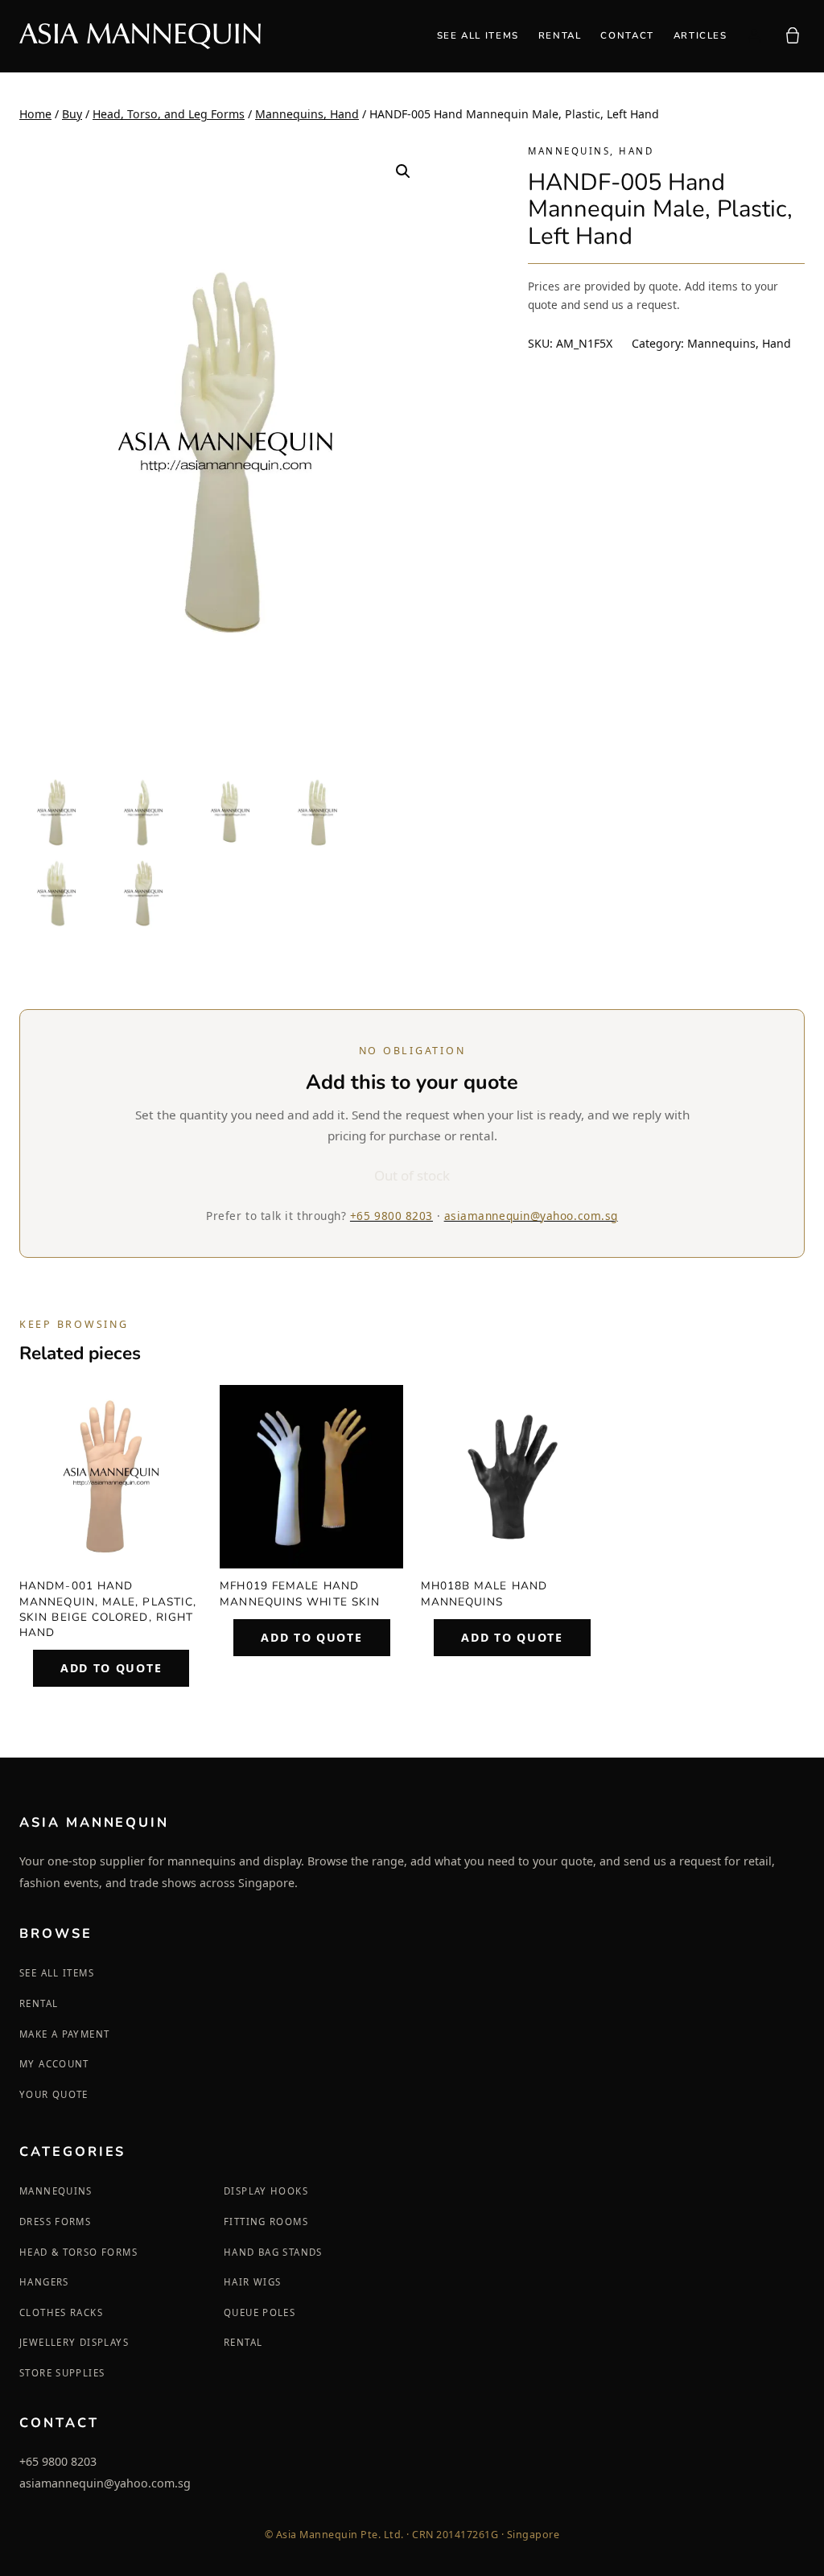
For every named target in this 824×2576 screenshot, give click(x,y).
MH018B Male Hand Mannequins (484, 1593)
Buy (72, 114)
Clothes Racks (61, 2312)
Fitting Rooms (266, 2222)
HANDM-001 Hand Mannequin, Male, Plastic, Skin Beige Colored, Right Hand (108, 1609)
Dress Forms (55, 2222)
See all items (57, 1973)
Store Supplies (62, 2373)
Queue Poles (260, 2312)
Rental (39, 2003)
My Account (54, 2064)
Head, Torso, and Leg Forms (169, 114)
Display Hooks (266, 2191)
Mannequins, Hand (307, 114)
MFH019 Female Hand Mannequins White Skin (300, 1593)
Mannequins (56, 2191)
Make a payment (64, 2034)
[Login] (754, 36)
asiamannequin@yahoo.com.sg (531, 1216)
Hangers (44, 2282)
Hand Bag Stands (273, 2252)
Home (35, 114)
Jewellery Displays (74, 2342)
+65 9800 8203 (391, 1216)
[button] (403, 171)
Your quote (54, 2094)
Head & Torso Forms (78, 2252)
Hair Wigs (252, 2282)
